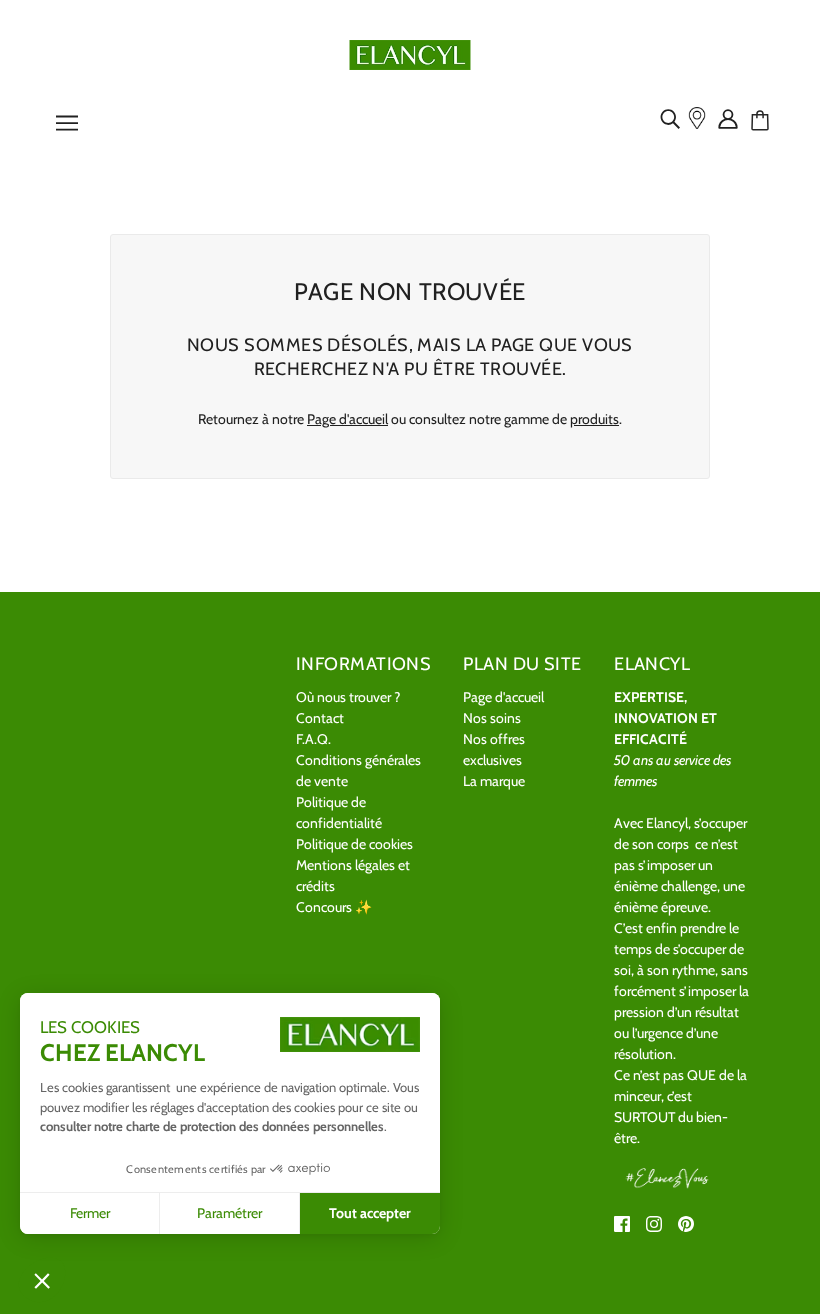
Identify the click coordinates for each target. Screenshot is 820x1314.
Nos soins (492, 718)
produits (594, 419)
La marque (494, 781)
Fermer (90, 1213)
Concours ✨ (334, 907)
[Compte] (732, 118)
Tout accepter (370, 1213)
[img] (674, 118)
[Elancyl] (410, 53)
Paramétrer (229, 1213)
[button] (42, 1280)
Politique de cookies (354, 844)
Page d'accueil (347, 419)
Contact (320, 718)
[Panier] (767, 121)
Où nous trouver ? (348, 697)
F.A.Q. (313, 739)
